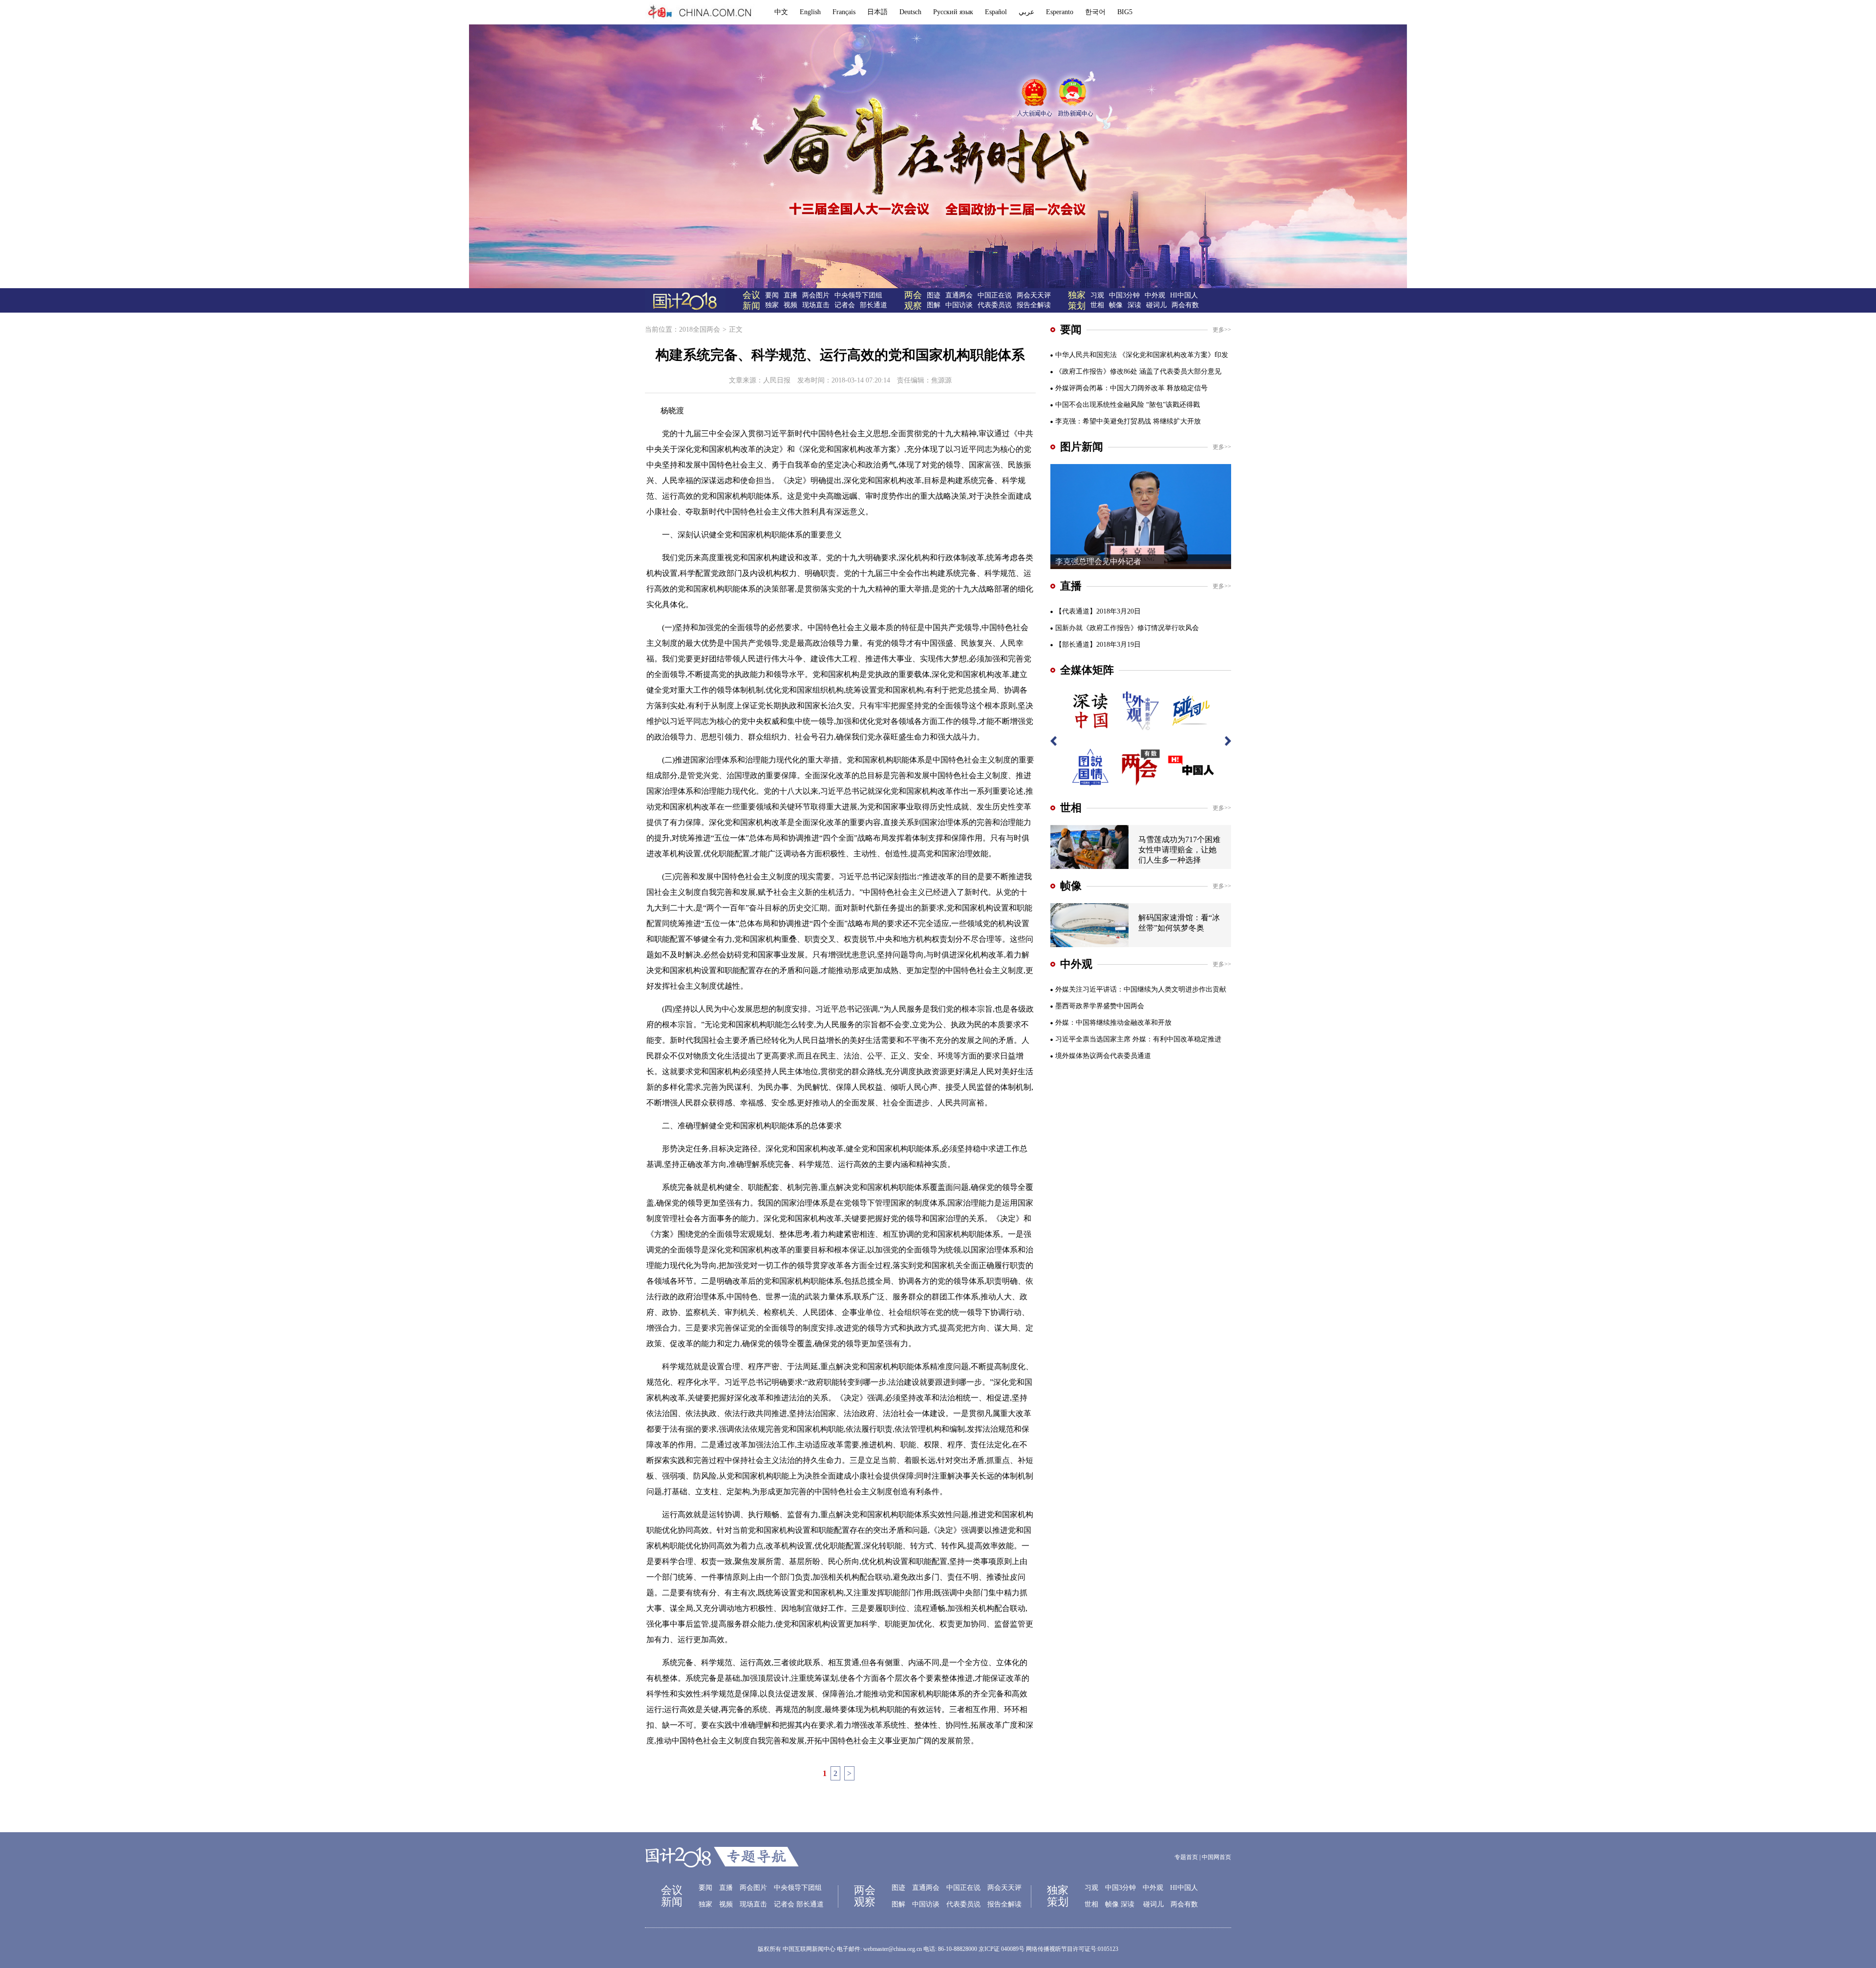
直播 (790, 295)
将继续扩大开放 (1177, 421)
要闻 (772, 295)
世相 (1097, 305)
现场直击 (816, 305)
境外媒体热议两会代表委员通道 (1103, 1056)
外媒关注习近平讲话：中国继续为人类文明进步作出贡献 (1141, 989)
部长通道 (874, 305)
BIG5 (1125, 12)
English (810, 12)
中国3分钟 (1124, 295)
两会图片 (816, 295)
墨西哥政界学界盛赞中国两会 (1100, 1006)
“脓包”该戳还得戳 (1173, 405)
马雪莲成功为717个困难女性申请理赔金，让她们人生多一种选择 (1179, 850)
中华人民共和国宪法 (1086, 355)
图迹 (934, 295)
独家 (772, 305)
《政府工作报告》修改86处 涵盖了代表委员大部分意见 (1138, 371)
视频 (790, 305)
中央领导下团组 (858, 295)
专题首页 (1186, 1857)
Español (996, 12)
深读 (1134, 305)
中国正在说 (995, 295)
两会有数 (1185, 305)
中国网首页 (1216, 1857)
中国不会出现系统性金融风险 (1100, 405)
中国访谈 (959, 305)
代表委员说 (995, 305)
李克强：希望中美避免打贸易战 (1103, 421)
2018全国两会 (700, 329)
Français (844, 12)
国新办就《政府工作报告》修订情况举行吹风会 (1127, 628)
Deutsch (910, 12)
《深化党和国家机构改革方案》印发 (1173, 355)
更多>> (1222, 330)
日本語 (877, 12)
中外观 (1155, 295)
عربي (1026, 12)
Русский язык (953, 12)
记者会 (845, 305)
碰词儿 (1156, 305)
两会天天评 (1034, 295)
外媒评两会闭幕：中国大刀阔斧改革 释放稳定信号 (1131, 388)
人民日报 (777, 380)
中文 (781, 12)
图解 (934, 305)
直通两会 (959, 295)
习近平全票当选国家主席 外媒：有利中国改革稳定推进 (1138, 1039)
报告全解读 (1034, 305)
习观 (1097, 295)
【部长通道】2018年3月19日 (1098, 645)
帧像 (1116, 305)
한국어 (1095, 12)
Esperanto (1060, 12)
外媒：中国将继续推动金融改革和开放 (1113, 1023)
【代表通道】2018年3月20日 (1098, 611)
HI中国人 (1184, 295)
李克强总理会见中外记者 (1098, 561)
